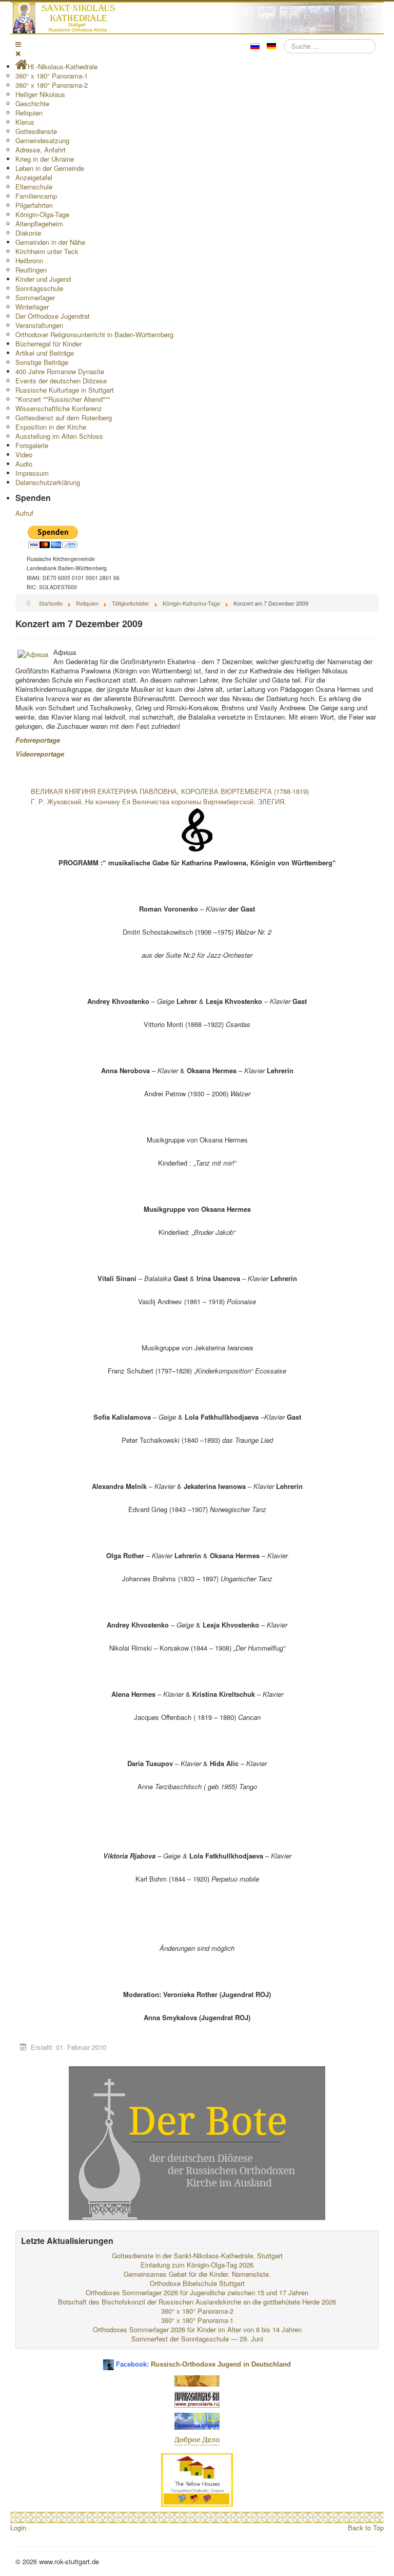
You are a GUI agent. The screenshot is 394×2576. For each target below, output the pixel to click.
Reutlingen (31, 270)
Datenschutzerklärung (48, 482)
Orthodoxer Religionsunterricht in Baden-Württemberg (94, 334)
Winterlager (32, 307)
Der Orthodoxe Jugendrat (53, 316)
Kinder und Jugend (43, 279)
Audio (24, 464)
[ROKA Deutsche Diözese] (197, 2420)
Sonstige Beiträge (42, 362)
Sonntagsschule (39, 288)
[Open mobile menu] (18, 44)
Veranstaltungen (39, 325)
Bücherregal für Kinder (48, 344)
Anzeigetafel (34, 177)
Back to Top (366, 2527)
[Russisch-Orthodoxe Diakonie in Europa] (197, 2441)
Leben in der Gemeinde (50, 168)
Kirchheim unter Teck (47, 251)
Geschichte (32, 103)
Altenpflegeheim (39, 224)
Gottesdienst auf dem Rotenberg (64, 418)
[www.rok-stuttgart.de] (198, 18)
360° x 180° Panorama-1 (52, 76)
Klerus (25, 122)
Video (24, 454)
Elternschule (34, 187)
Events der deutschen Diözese (61, 381)
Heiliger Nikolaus (40, 94)
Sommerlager (35, 297)
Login (18, 2527)
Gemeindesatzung (42, 140)
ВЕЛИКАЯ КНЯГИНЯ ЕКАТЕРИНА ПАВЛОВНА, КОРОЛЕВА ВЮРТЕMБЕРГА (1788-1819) (170, 791)
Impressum (32, 473)
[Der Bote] (197, 2143)
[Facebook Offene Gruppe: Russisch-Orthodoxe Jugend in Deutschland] (109, 2361)
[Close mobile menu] (18, 53)
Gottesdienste (36, 131)
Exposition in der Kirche (51, 427)
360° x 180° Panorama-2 (52, 85)
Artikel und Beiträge (45, 353)
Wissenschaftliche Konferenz (59, 408)
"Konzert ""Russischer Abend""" (63, 399)
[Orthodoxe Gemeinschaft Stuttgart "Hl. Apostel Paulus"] (197, 2380)
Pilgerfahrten (34, 205)
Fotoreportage (38, 740)
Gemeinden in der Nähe (50, 242)
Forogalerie (32, 445)
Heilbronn (29, 260)
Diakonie (28, 233)
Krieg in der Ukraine (45, 159)
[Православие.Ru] (197, 2399)
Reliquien (29, 113)
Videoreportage (40, 754)
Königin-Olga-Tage (42, 214)
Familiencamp (36, 196)
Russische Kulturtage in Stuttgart (65, 390)
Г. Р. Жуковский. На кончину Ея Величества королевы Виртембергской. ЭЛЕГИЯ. (159, 801)
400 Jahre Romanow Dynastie (60, 371)
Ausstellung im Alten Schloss (59, 436)
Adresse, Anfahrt (41, 150)
